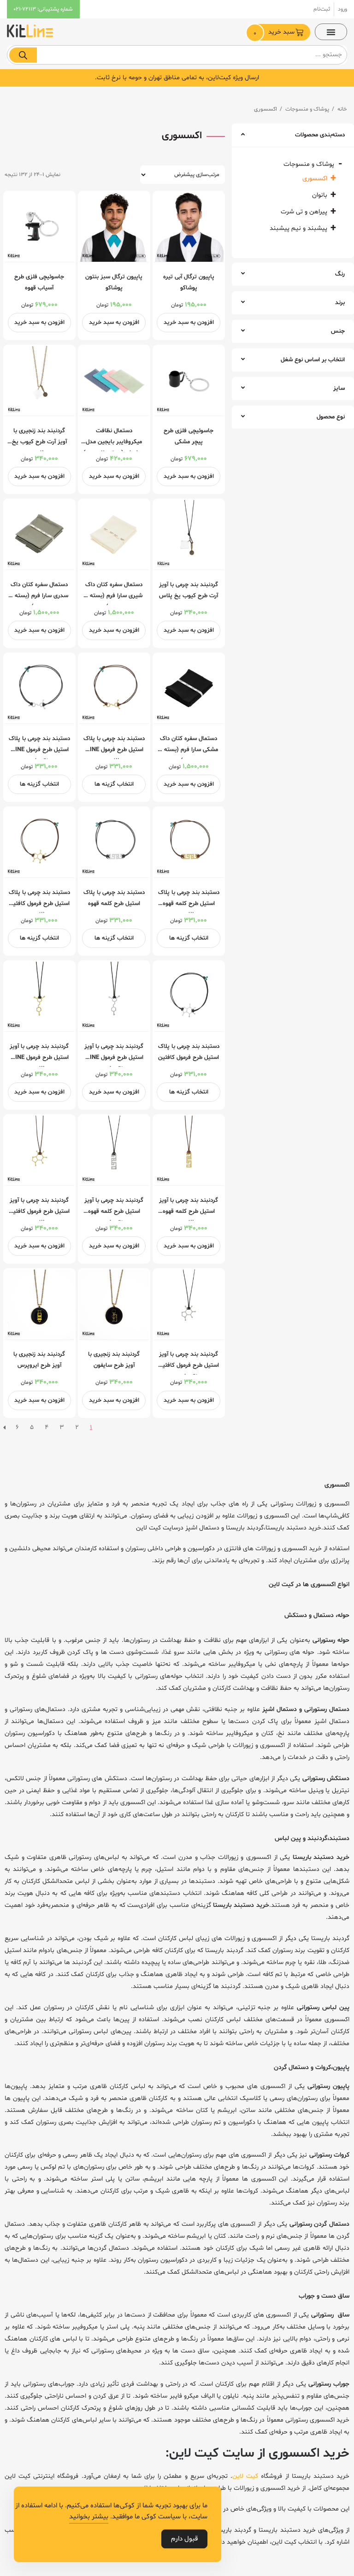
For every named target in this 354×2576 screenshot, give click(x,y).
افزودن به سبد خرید (189, 323)
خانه (342, 109)
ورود (342, 9)
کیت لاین (247, 2476)
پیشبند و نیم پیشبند (298, 228)
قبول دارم (184, 2539)
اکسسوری (315, 179)
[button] (331, 32)
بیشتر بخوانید (89, 2517)
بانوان (320, 195)
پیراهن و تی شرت (304, 212)
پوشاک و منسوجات (307, 109)
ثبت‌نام (322, 9)
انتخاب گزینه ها (114, 784)
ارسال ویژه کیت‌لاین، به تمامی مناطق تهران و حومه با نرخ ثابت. (177, 78)
